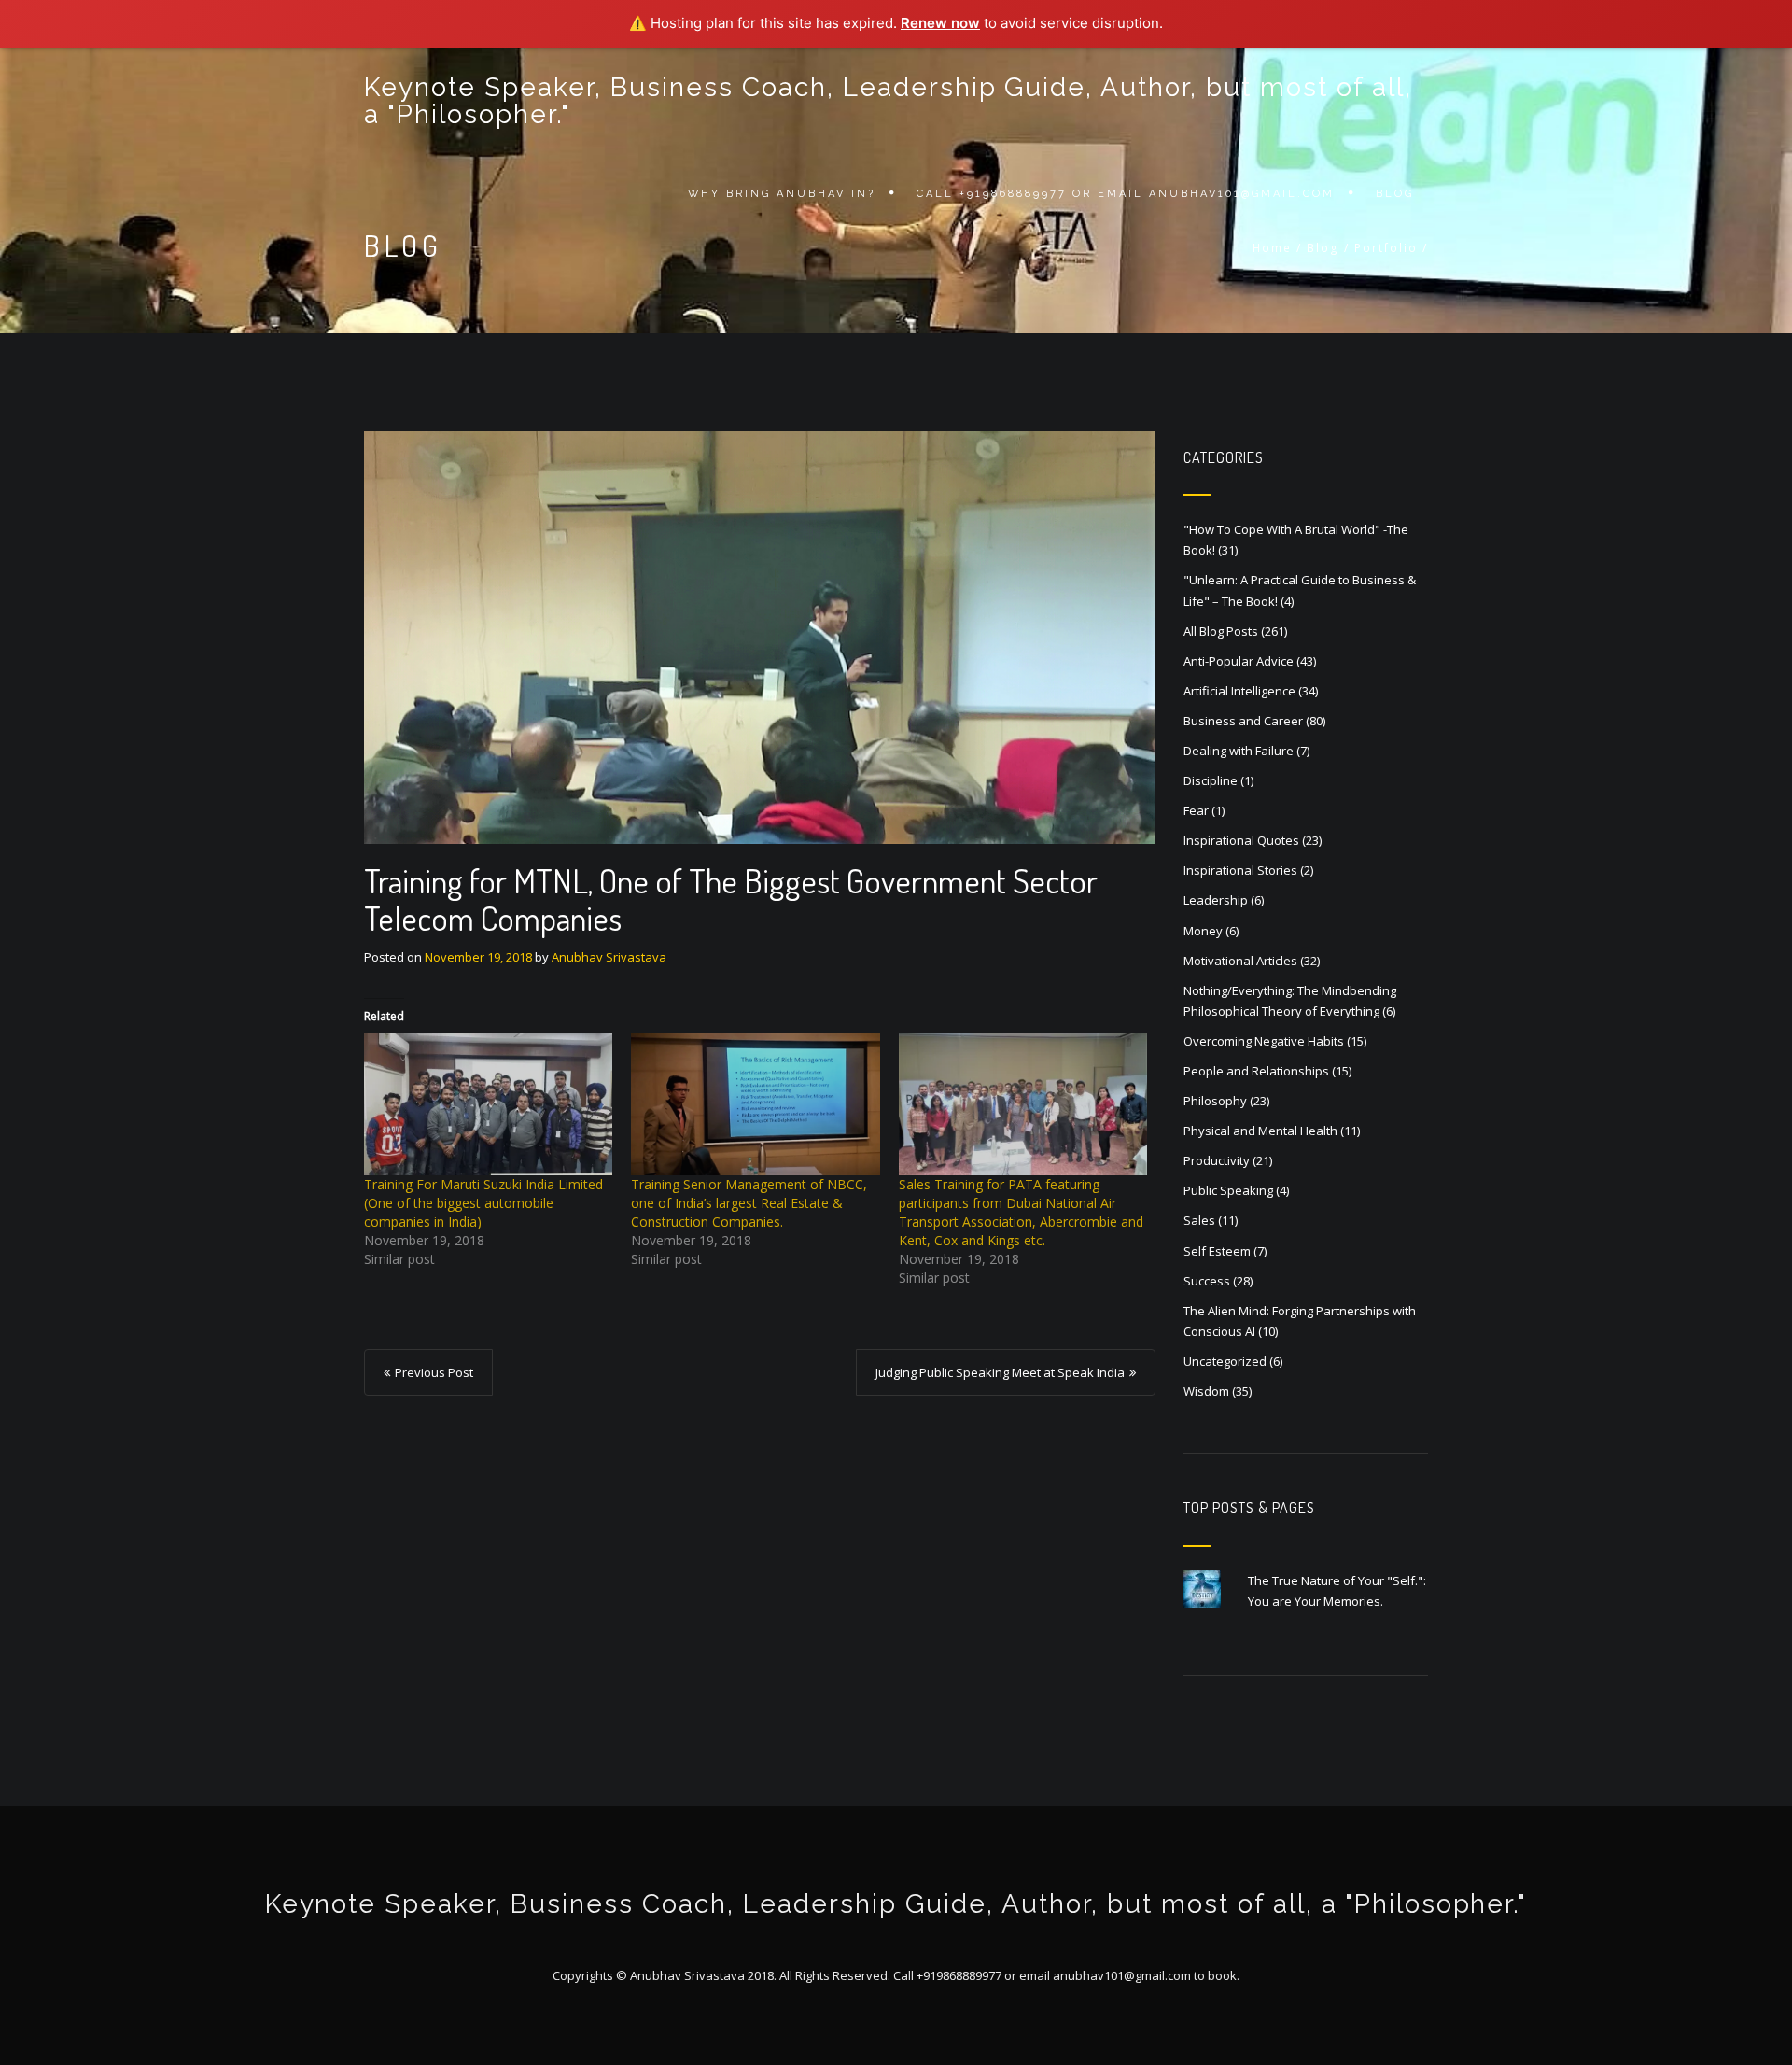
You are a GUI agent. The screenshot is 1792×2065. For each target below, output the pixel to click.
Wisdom (1206, 1391)
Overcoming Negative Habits (1264, 1041)
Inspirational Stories (1240, 870)
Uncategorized (1225, 1361)
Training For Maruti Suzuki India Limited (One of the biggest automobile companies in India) (483, 1203)
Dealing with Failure (1239, 751)
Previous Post (434, 1372)
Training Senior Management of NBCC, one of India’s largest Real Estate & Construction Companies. (749, 1203)
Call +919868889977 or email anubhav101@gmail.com (1126, 194)
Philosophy (1215, 1101)
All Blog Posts (1221, 631)
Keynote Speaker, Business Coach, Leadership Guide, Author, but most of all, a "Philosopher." (888, 101)
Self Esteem (1217, 1251)
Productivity (1217, 1160)
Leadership (1216, 900)
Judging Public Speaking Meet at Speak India (1000, 1372)
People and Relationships (1256, 1071)
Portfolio (1386, 248)
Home (1272, 248)
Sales (1199, 1220)
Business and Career (1243, 721)
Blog (1395, 194)
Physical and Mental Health (1260, 1131)
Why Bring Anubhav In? (782, 194)
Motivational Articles (1240, 961)
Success (1207, 1281)
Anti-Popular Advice (1239, 661)
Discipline (1211, 780)
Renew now (940, 23)
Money (1203, 931)
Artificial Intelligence (1239, 691)
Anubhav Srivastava (609, 957)
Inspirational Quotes (1241, 840)
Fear (1196, 810)
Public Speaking (1228, 1190)
